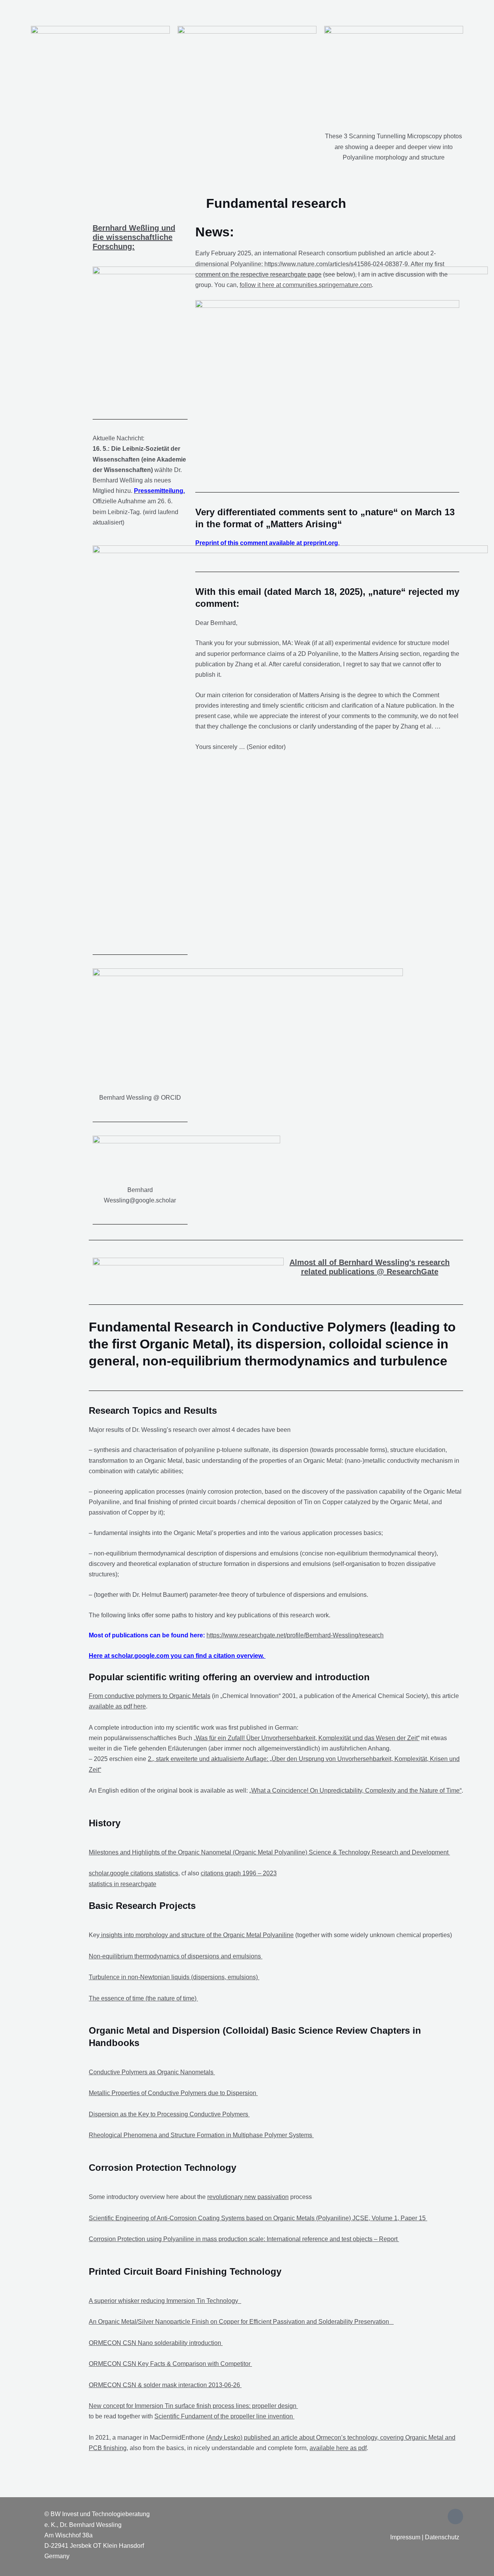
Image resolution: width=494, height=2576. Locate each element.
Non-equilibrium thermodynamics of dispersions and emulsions (176, 1956)
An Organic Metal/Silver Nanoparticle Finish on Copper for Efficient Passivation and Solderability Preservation (241, 2322)
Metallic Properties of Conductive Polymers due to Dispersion (173, 2093)
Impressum (405, 2537)
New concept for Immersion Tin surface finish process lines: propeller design (193, 2406)
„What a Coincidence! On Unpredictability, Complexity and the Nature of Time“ (355, 1791)
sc (92, 1873)
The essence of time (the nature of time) (143, 1998)
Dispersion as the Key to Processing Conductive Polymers (169, 2114)
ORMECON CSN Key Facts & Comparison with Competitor (170, 2364)
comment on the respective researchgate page (258, 274)
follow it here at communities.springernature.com (306, 285)
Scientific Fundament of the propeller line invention (224, 2416)
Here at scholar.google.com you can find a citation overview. (177, 1656)
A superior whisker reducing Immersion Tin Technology (165, 2301)
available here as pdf (338, 2448)
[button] (37, 11)
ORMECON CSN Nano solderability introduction (156, 2343)
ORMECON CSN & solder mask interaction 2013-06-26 (165, 2385)
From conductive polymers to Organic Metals (150, 1696)
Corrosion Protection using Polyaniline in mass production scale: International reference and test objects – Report (244, 2239)
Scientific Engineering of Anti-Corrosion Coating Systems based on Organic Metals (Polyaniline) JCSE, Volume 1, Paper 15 (258, 2218)
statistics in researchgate (123, 1884)
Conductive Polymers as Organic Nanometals (152, 2072)
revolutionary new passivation (248, 2197)
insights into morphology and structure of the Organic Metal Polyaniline (197, 1935)
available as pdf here (117, 1706)
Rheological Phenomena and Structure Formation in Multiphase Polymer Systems (201, 2135)
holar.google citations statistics (137, 1873)
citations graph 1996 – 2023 (239, 1873)
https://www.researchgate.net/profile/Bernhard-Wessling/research (295, 1635)
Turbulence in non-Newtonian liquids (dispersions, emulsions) (174, 1977)
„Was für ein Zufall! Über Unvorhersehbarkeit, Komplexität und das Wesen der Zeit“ (307, 1738)
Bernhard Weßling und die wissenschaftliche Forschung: (134, 237)
